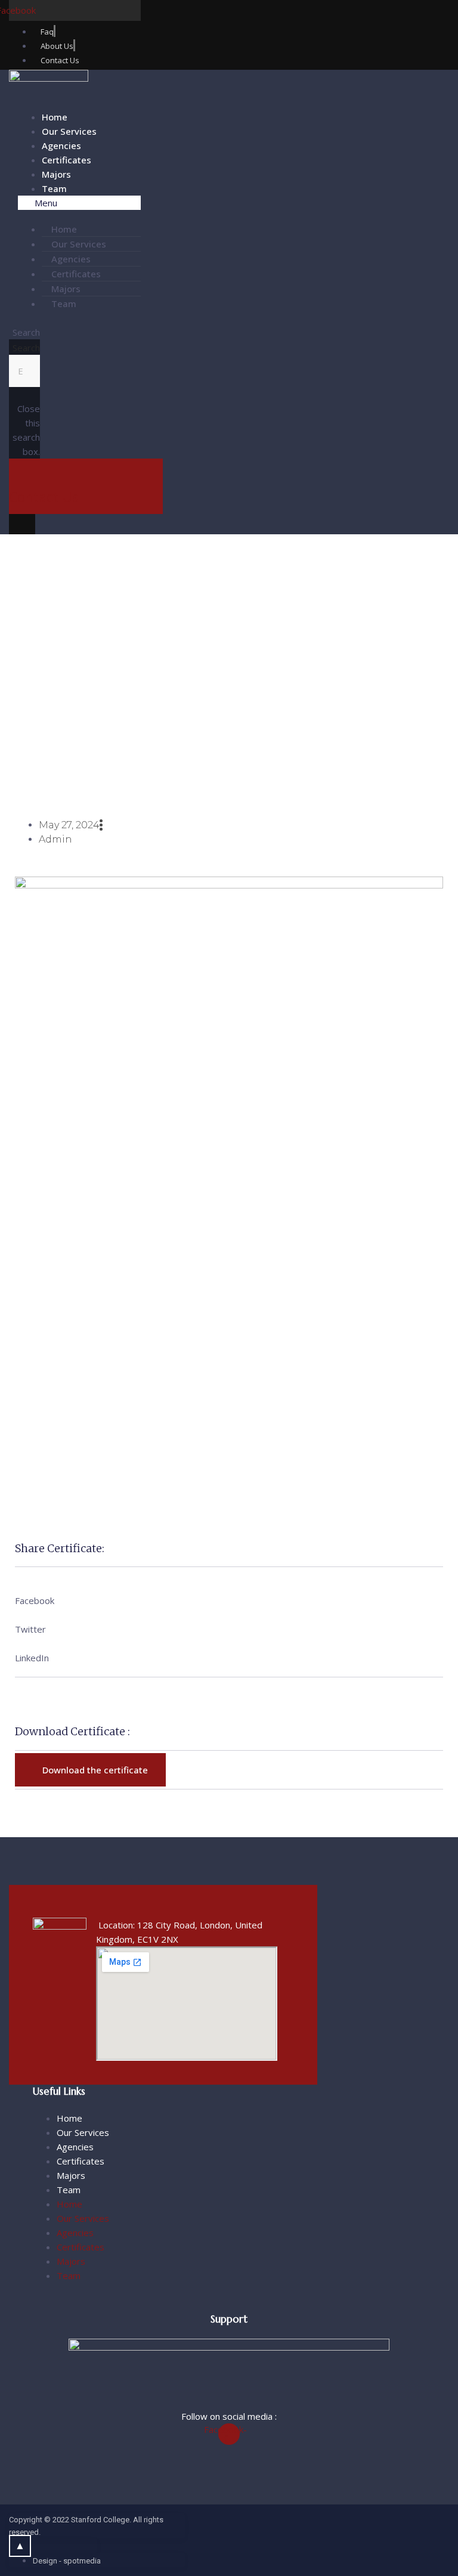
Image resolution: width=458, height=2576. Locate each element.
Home (55, 117)
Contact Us (44, 497)
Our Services (69, 131)
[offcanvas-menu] (22, 527)
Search (26, 348)
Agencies (61, 145)
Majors (56, 174)
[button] (79, 203)
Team (54, 188)
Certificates (66, 160)
